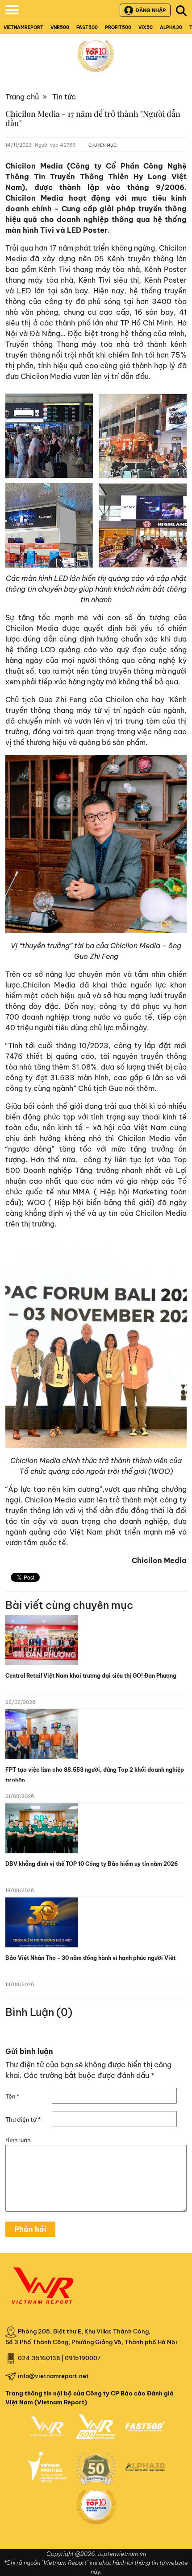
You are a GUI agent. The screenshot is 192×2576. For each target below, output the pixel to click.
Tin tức (64, 97)
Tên (12, 2096)
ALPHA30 (171, 27)
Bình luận (18, 2140)
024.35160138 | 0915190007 (59, 2358)
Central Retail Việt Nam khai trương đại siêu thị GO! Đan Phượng (91, 1676)
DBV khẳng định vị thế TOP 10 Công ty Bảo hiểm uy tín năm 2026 (92, 1864)
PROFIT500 (118, 27)
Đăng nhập (150, 10)
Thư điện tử (23, 2119)
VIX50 (146, 27)
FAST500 (87, 27)
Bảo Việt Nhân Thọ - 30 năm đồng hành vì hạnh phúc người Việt (90, 1958)
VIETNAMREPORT (23, 27)
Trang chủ (22, 97)
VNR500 (60, 27)
